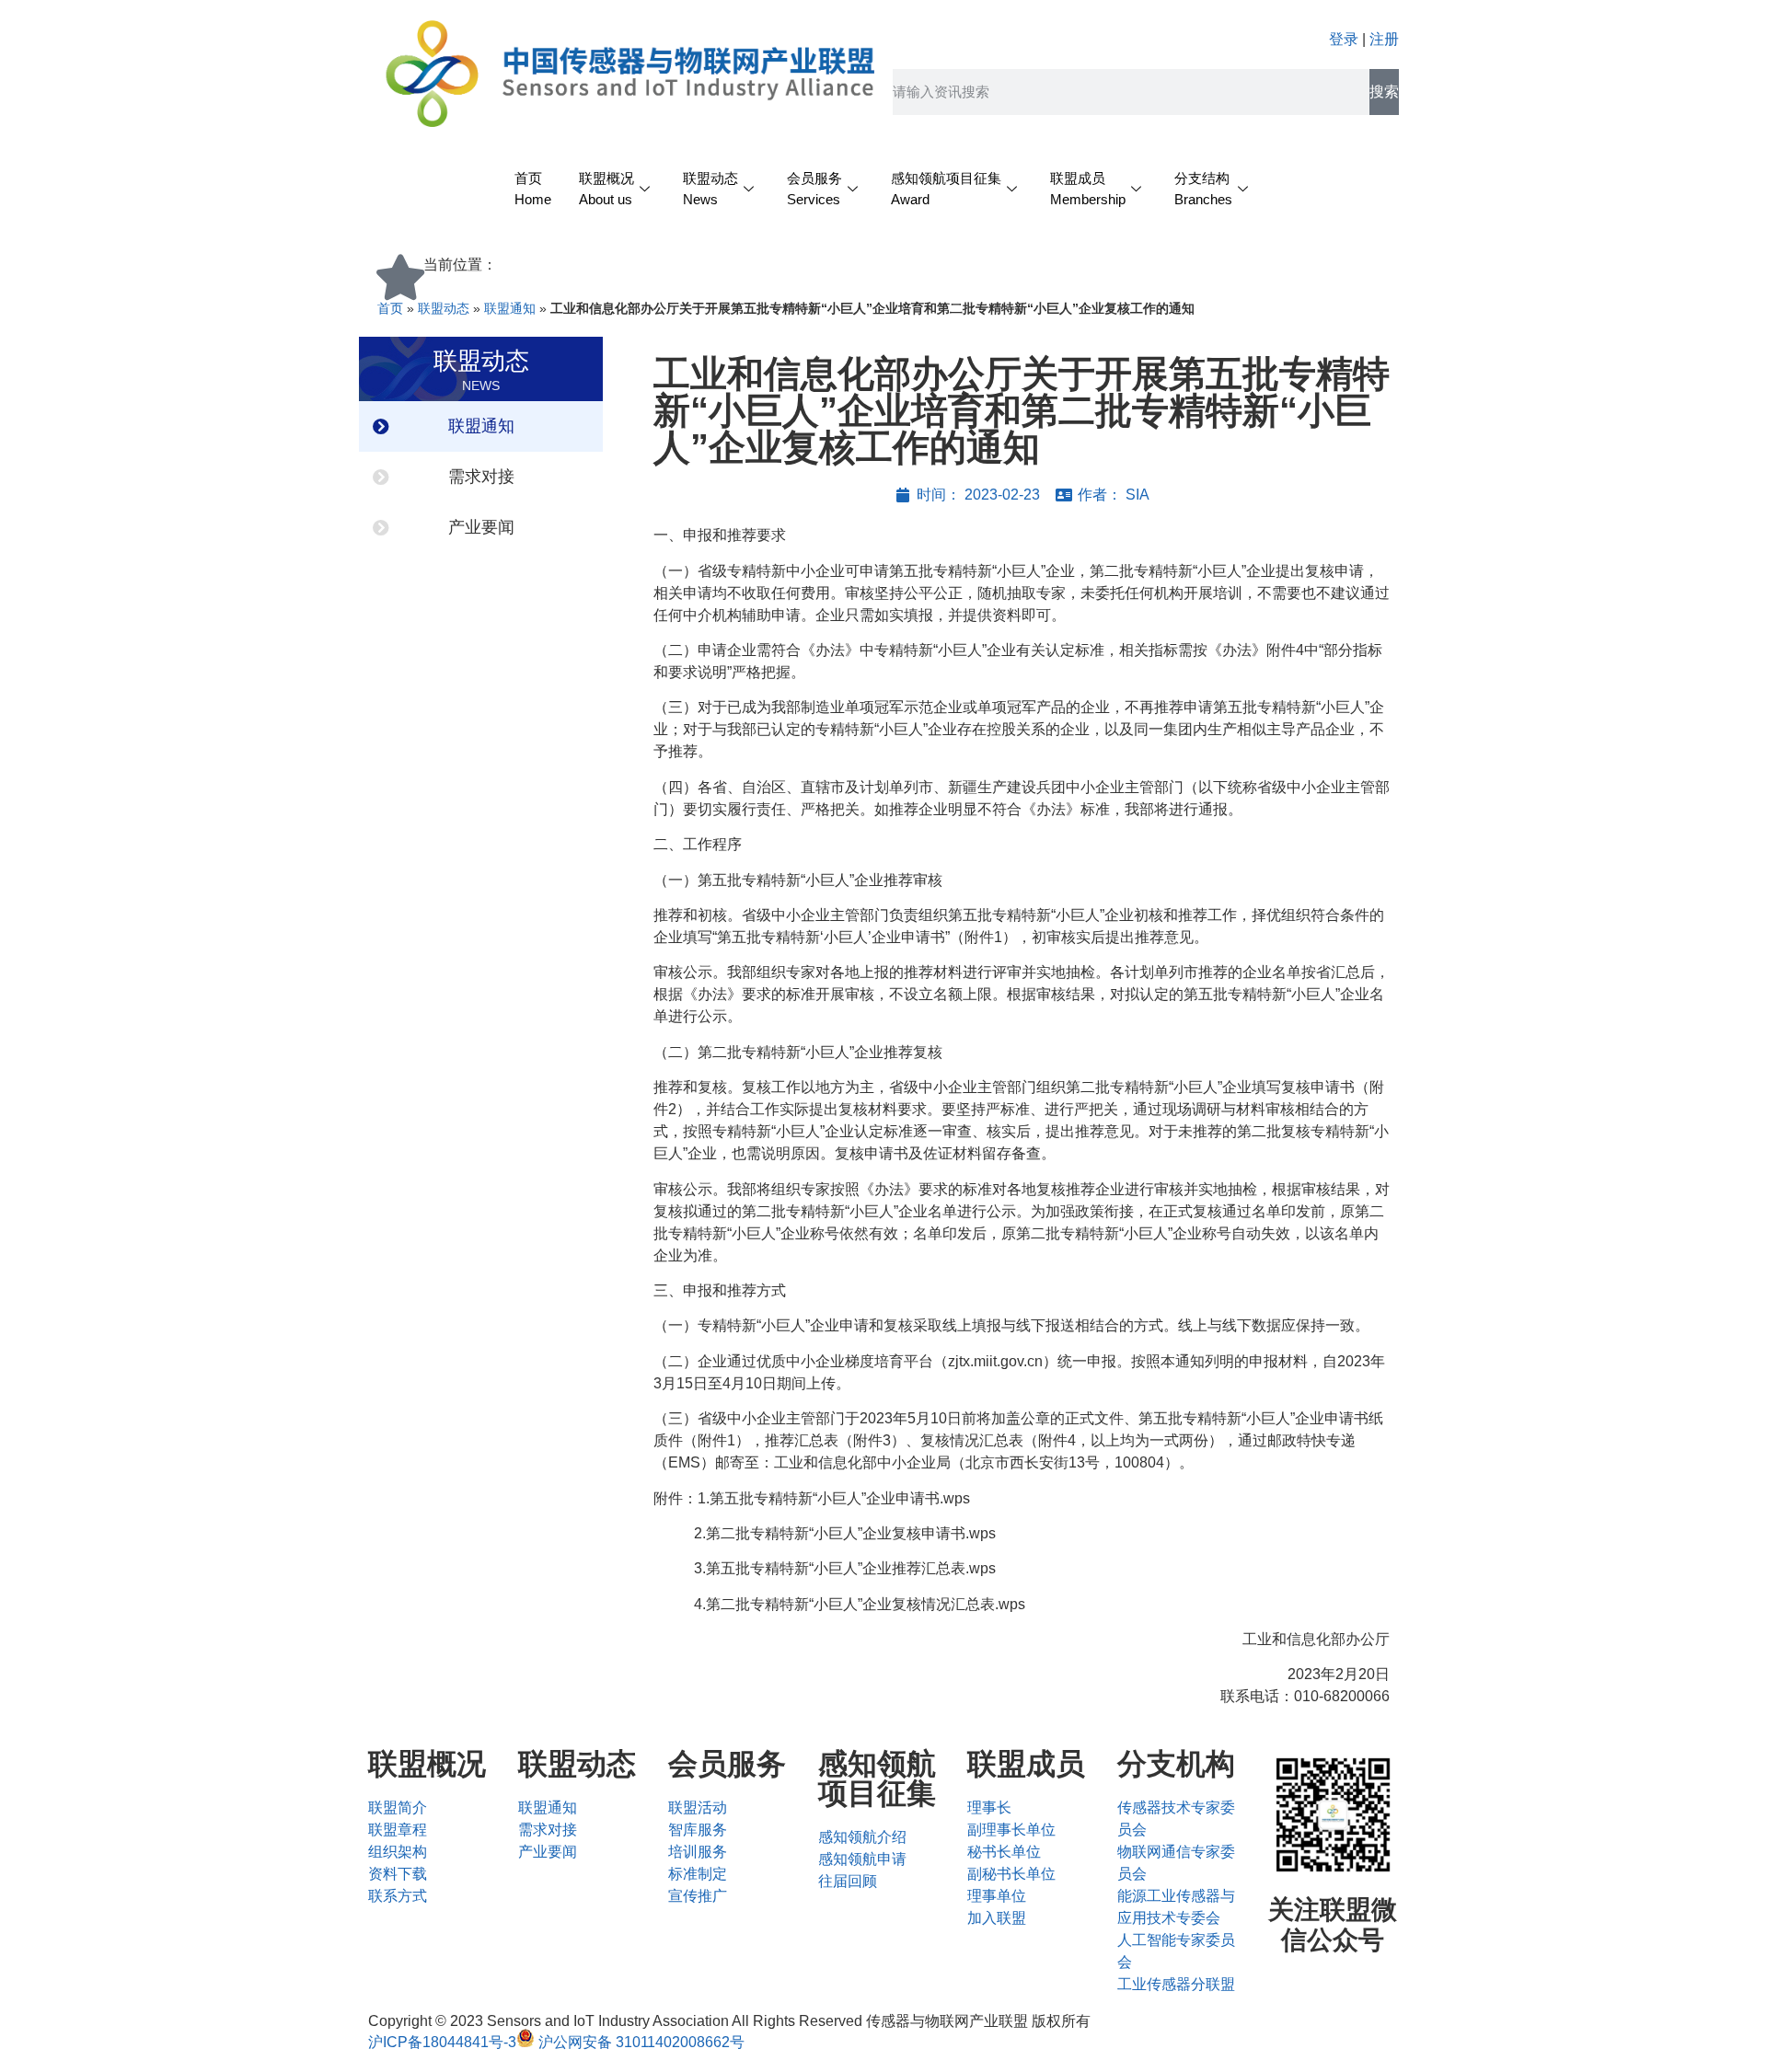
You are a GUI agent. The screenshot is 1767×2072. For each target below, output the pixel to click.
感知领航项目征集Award (946, 189)
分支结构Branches (1203, 189)
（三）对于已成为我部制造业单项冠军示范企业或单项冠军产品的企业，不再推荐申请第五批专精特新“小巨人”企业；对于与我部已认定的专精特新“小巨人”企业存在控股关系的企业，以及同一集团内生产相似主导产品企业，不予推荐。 (1019, 729)
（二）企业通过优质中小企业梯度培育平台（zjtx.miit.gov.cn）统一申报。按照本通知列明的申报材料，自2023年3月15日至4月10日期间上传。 (1019, 1372)
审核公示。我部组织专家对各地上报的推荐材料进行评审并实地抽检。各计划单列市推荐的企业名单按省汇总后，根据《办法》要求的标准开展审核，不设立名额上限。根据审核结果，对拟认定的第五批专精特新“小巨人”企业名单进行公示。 (1022, 994)
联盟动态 (444, 309)
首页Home (533, 189)
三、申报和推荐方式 (720, 1290)
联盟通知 (510, 309)
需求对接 (481, 477)
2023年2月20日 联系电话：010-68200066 (1305, 1685)
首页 (390, 309)
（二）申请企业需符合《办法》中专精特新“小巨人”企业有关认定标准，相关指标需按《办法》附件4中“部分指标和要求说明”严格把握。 (1018, 661)
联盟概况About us (606, 189)
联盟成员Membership (1088, 189)
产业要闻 (481, 527)
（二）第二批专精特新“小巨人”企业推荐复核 (798, 1052)
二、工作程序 (698, 844)
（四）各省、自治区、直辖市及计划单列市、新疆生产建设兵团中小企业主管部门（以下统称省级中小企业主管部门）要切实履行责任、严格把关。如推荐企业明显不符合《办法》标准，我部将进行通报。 (1022, 798)
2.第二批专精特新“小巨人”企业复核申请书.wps (825, 1533)
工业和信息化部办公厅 (1316, 1639)
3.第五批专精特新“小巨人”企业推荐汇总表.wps (825, 1568)
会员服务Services (814, 189)
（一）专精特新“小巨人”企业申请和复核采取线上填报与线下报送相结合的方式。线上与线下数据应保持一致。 (1011, 1325)
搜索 (1384, 92)
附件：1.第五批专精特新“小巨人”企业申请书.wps (812, 1498)
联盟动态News (710, 189)
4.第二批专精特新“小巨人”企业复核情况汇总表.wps (839, 1604)
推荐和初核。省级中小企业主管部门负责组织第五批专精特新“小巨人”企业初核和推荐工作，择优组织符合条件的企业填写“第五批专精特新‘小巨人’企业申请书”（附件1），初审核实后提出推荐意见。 (1019, 926)
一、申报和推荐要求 (720, 535)
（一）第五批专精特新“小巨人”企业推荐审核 (798, 880)
